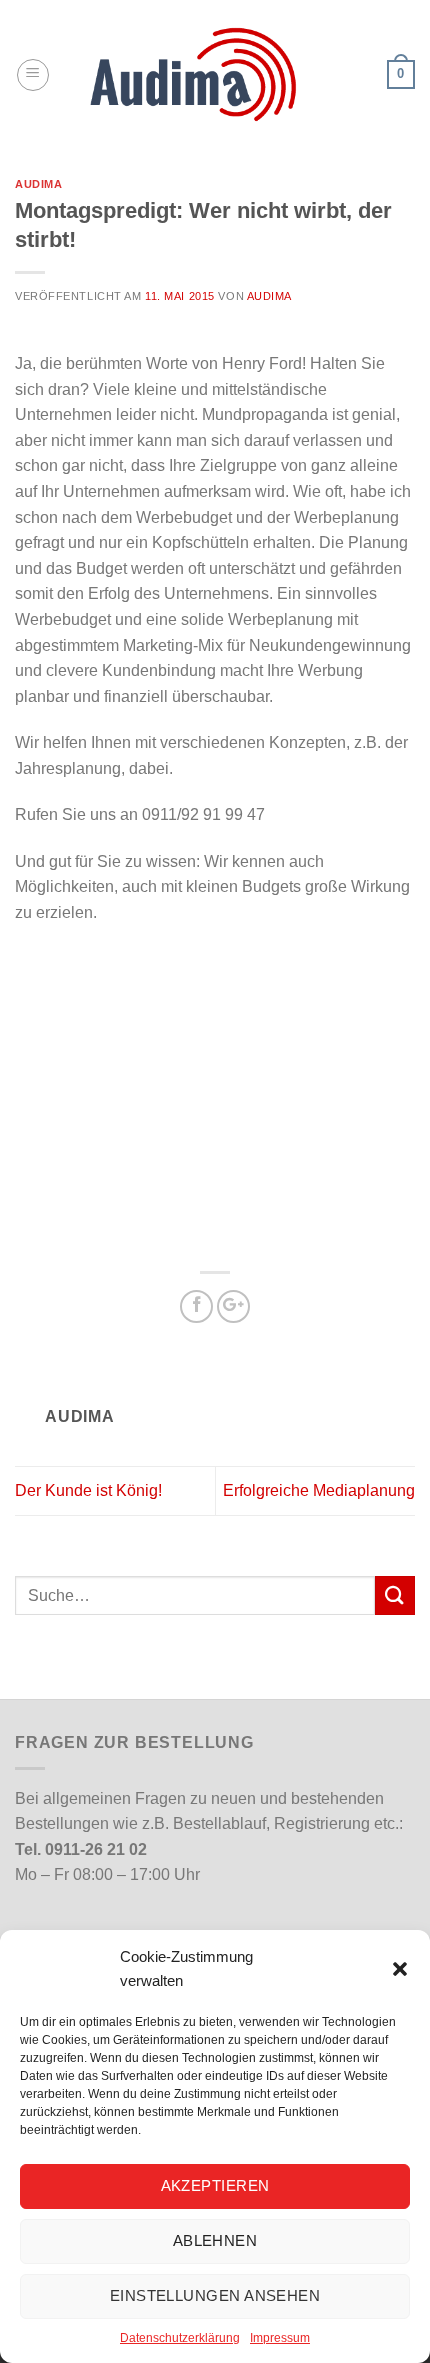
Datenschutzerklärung (180, 2338)
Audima (38, 184)
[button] (400, 1969)
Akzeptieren (215, 2185)
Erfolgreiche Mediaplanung (319, 1490)
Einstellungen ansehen (215, 2295)
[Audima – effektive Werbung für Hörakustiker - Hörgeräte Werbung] (215, 74)
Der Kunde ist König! (88, 1490)
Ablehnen (215, 2240)
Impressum (280, 2338)
